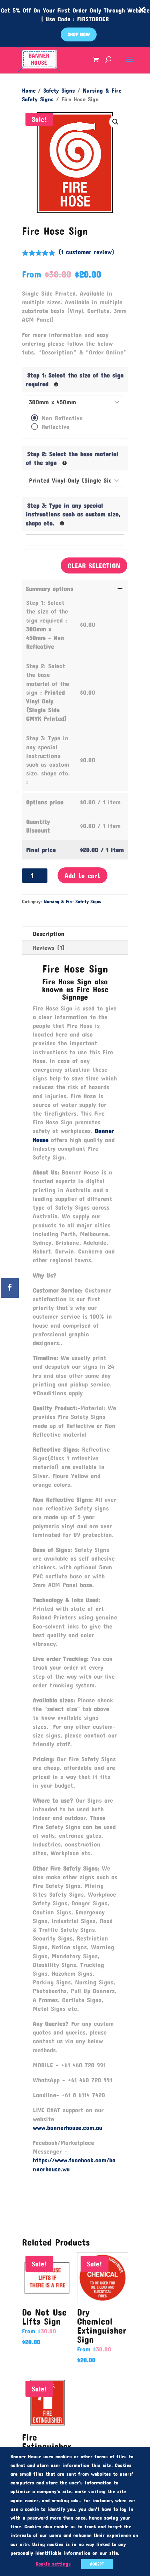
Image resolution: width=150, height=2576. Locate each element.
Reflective (55, 427)
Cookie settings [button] (53, 2564)
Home (29, 90)
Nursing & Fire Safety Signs (72, 901)
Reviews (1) (49, 947)
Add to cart (82, 875)
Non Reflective (62, 418)
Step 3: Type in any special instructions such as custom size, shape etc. (73, 514)
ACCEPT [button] (97, 2564)
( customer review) (86, 252)
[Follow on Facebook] (10, 1288)
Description (49, 934)
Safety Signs (59, 90)
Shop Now (79, 34)
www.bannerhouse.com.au (67, 2128)
